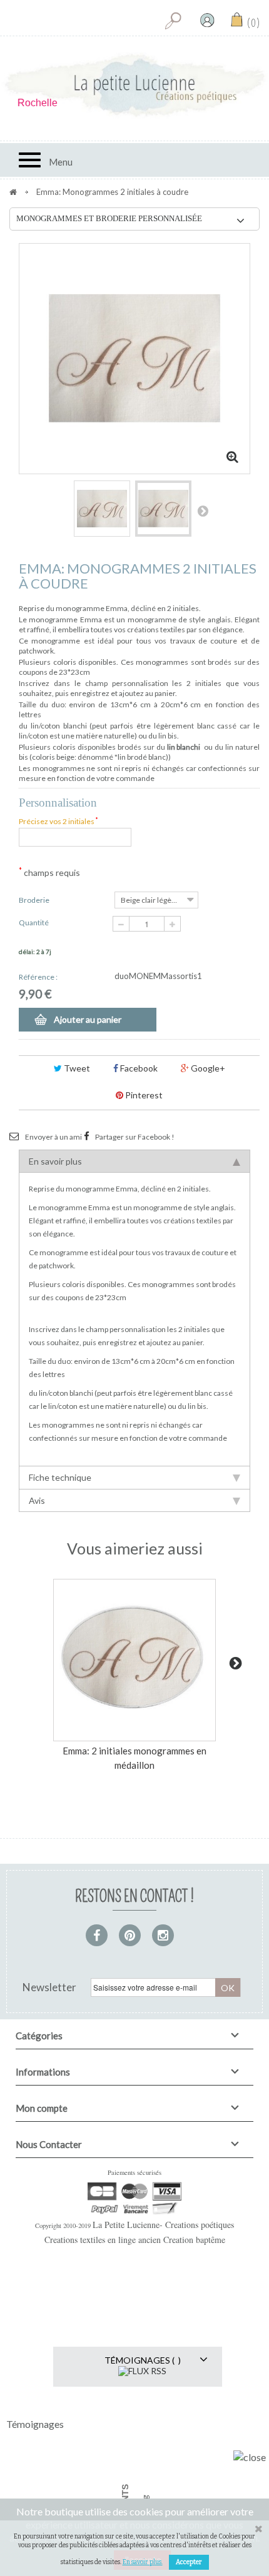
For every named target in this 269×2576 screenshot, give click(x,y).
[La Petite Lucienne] (134, 86)
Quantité (34, 922)
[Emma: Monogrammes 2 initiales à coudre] (102, 509)
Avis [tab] (37, 1500)
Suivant (203, 510)
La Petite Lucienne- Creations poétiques (163, 2225)
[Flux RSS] (142, 2370)
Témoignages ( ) (143, 2360)
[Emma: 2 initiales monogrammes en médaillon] (134, 1660)
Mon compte (42, 2108)
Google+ (207, 1068)
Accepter (189, 2562)
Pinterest (143, 1095)
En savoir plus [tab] (55, 1161)
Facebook (138, 1068)
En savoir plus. (143, 2562)
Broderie (35, 900)
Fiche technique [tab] (60, 1477)
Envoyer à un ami (53, 1137)
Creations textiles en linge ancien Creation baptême (135, 2240)
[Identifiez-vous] (207, 20)
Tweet (76, 1068)
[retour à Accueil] (13, 192)
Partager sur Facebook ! (135, 1137)
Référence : (38, 977)
